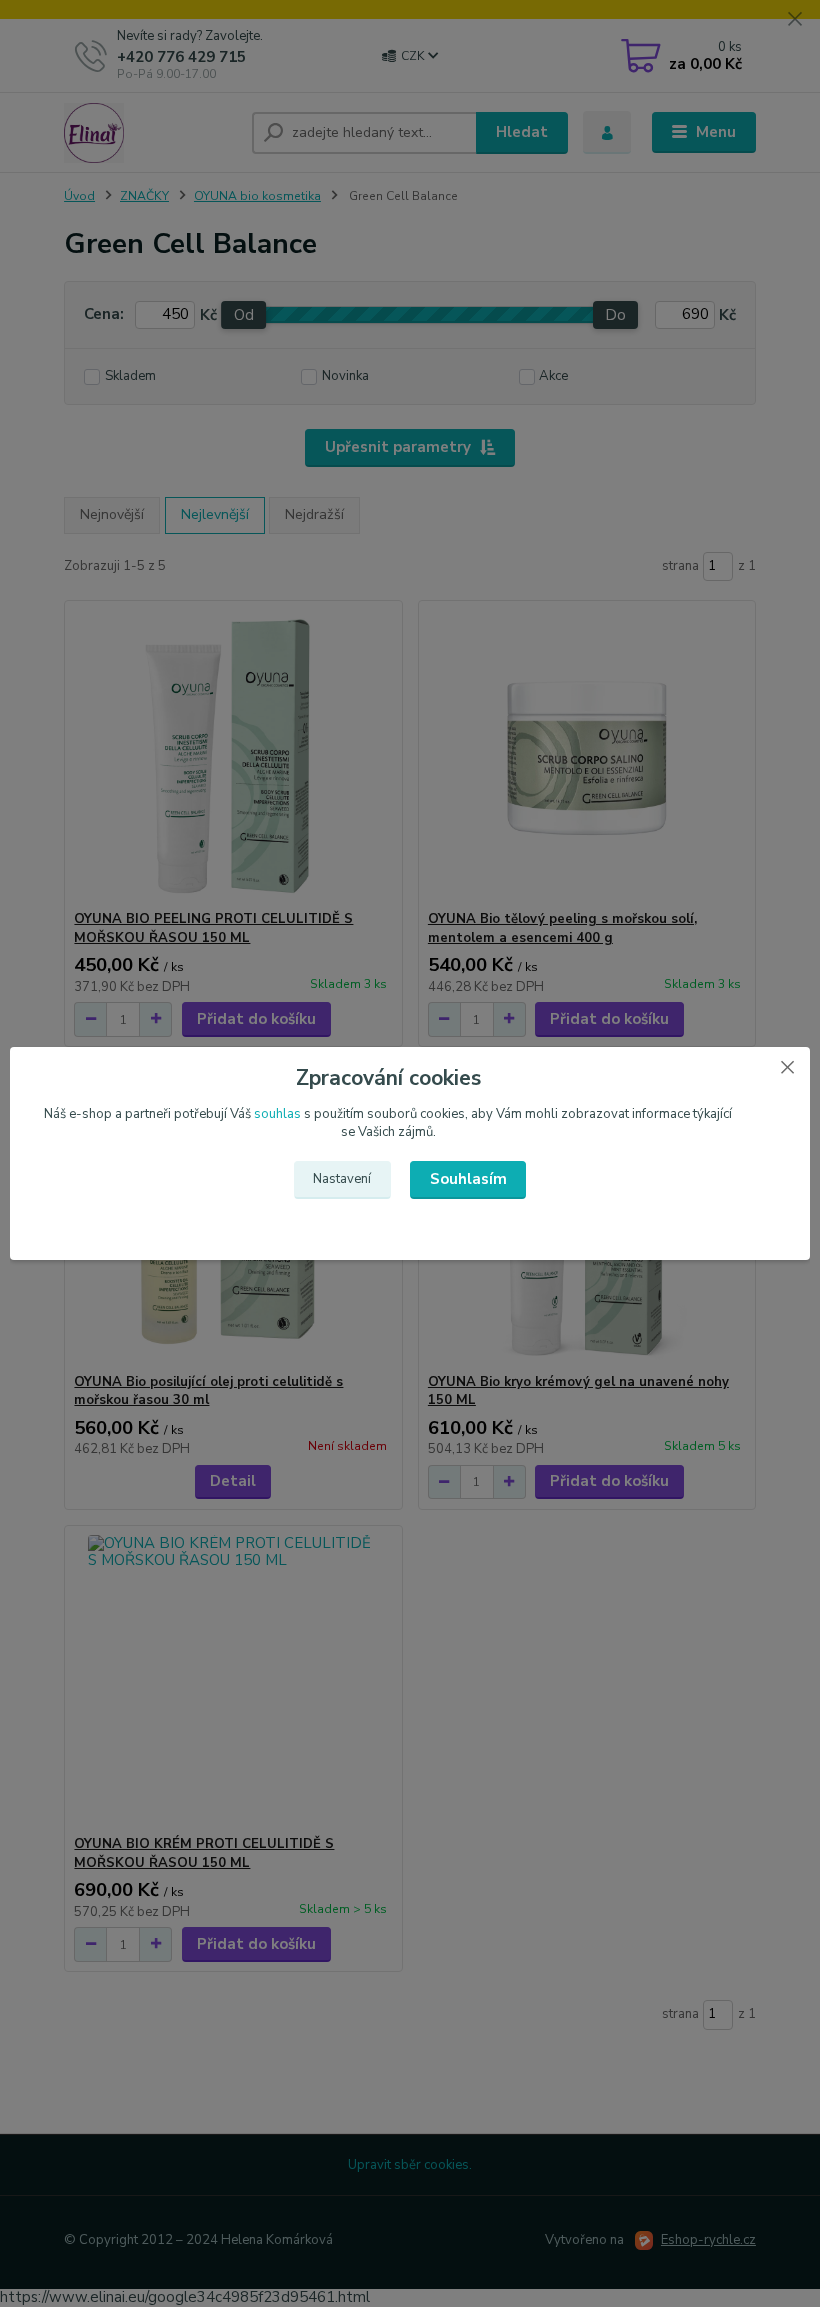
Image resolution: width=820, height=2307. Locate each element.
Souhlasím (468, 1179)
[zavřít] (787, 1067)
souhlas (277, 1114)
